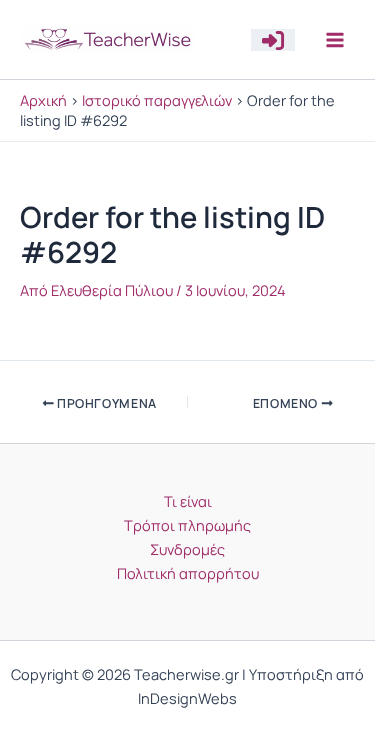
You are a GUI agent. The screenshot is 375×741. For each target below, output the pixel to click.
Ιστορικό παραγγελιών (157, 100)
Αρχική (43, 100)
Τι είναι (188, 501)
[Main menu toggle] (335, 39)
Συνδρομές (187, 549)
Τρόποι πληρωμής (187, 525)
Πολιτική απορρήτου (188, 573)
